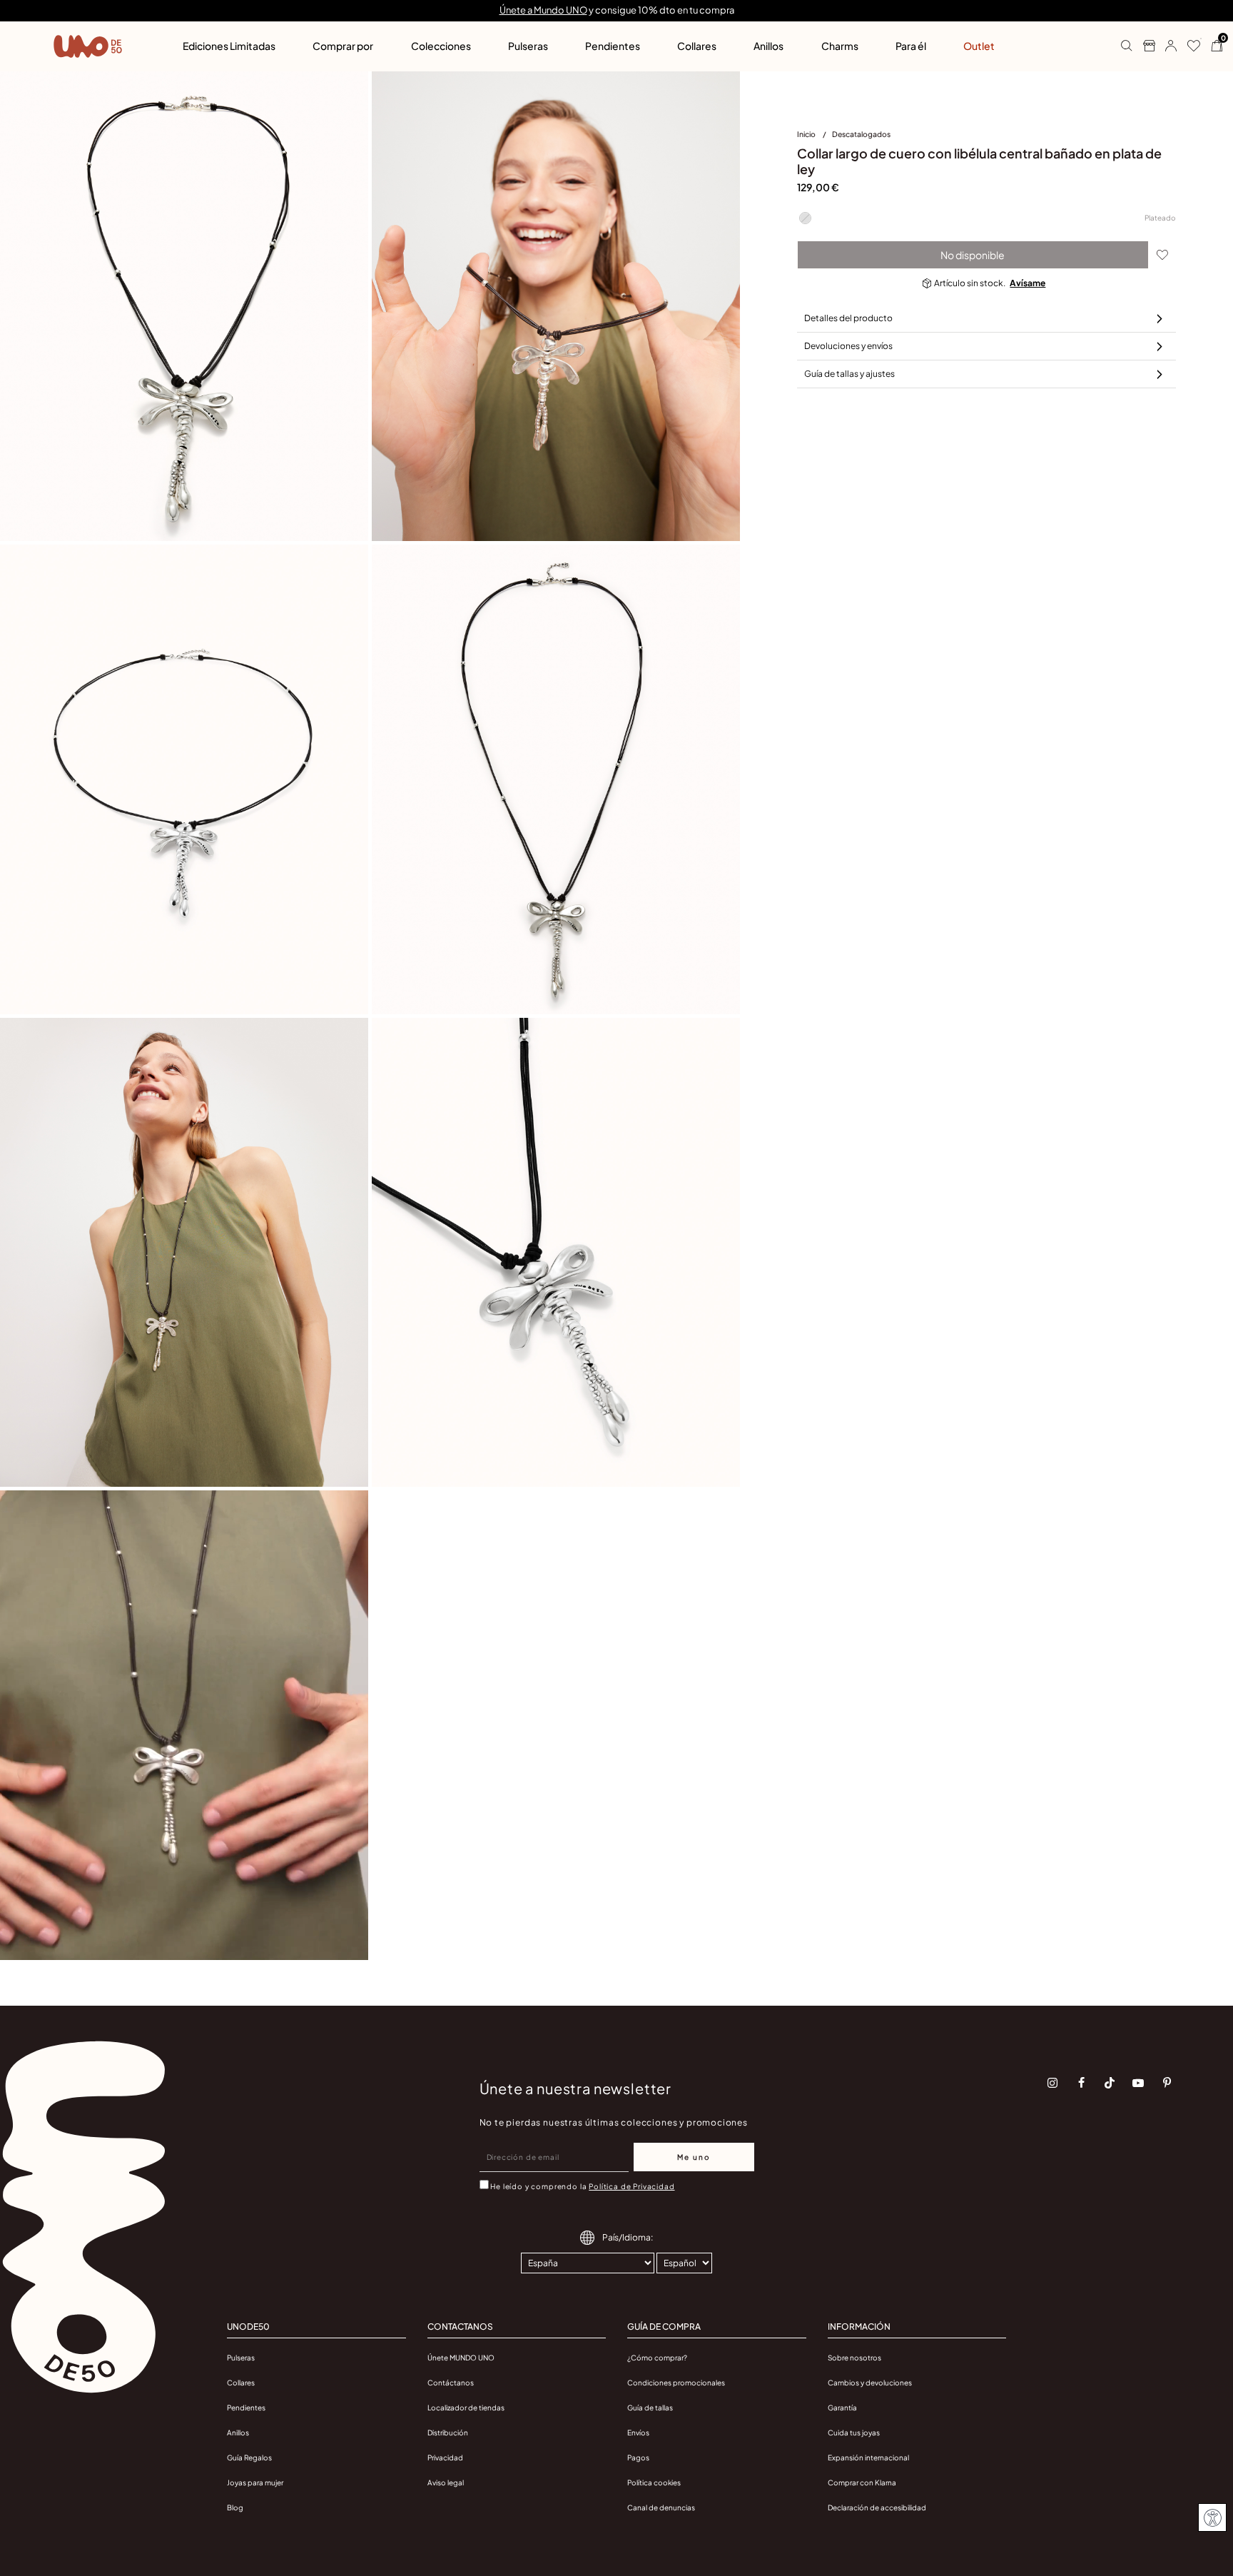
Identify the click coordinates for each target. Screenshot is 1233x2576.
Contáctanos (451, 2383)
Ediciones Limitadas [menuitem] (229, 46)
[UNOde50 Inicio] (88, 46)
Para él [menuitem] (911, 46)
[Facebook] (1081, 2083)
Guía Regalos (249, 2458)
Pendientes (246, 2408)
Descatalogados (861, 134)
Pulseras (241, 2358)
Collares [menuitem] (697, 46)
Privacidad (445, 2458)
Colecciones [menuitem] (441, 46)
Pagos (638, 2458)
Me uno (694, 2157)
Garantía (842, 2408)
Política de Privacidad (631, 2186)
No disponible (973, 255)
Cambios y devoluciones (870, 2383)
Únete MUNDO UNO (461, 2358)
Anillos (238, 2433)
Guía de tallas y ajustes (849, 374)
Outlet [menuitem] (979, 46)
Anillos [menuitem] (768, 46)
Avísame (1027, 283)
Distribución (448, 2433)
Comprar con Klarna (862, 2482)
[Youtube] (1138, 2083)
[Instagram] (1052, 2083)
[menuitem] (815, 137)
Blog (235, 2507)
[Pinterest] (1167, 2083)
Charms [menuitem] (840, 46)
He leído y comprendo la (582, 2186)
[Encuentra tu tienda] (1143, 46)
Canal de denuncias (661, 2507)
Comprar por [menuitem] (343, 46)
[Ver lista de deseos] (1188, 46)
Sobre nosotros (854, 2358)
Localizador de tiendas (466, 2408)
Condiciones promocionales (676, 2383)
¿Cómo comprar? (657, 2358)
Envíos (638, 2433)
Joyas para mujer (255, 2482)
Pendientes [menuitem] (613, 46)
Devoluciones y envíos (848, 346)
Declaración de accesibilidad (877, 2507)
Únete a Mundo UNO (543, 10)
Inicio (807, 134)
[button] (1166, 46)
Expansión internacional (868, 2458)
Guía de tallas (650, 2408)
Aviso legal (446, 2482)
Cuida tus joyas (854, 2433)
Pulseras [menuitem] (528, 46)
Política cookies (654, 2482)
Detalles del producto (848, 318)
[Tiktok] (1110, 2083)
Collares (241, 2383)
